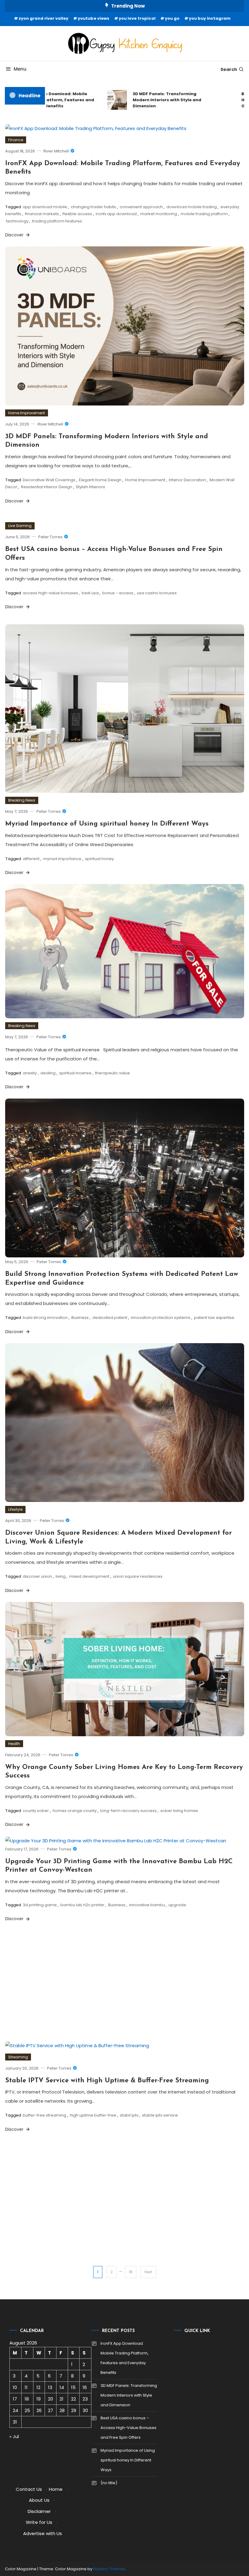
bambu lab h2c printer (82, 1905)
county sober (36, 1811)
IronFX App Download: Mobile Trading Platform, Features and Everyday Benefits (124, 2358)
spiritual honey (99, 859)
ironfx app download (116, 214)
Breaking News (22, 800)
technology (17, 221)
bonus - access (118, 593)
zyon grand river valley (43, 18)
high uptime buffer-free (93, 2115)
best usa (90, 593)
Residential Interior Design (47, 487)
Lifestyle (15, 1509)
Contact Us (29, 2489)
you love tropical (137, 18)
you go (172, 18)
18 (131, 2272)
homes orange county (75, 1811)
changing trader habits (93, 207)
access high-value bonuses (50, 593)
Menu (20, 69)
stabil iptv (129, 2115)
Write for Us (39, 2522)
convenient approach (141, 207)
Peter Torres (50, 537)
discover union (37, 1576)
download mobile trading (192, 207)
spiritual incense (75, 1073)
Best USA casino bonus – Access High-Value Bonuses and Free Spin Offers (128, 2428)
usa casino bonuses (157, 593)
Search (229, 69)
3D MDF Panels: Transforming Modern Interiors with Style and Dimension (149, 100)
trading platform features (57, 221)
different (31, 859)
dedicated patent (110, 1318)
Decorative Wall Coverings (49, 480)
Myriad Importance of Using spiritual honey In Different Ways (107, 824)
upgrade (177, 1905)
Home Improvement (27, 413)
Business (80, 1318)
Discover (15, 235)
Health (14, 1744)
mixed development (89, 1576)
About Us (39, 2500)
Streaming (18, 2057)
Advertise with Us (43, 2533)
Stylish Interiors (90, 487)
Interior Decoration (187, 480)
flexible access (77, 214)
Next (148, 2272)
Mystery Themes (109, 2569)
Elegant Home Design (100, 480)
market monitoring (159, 214)
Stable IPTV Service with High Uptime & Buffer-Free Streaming (107, 2081)
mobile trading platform (204, 214)
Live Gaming (20, 526)
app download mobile (45, 207)
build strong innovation (45, 1318)
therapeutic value (113, 1073)
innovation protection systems (161, 1318)
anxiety (30, 1073)
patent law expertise (214, 1318)
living (61, 1576)
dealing (48, 1073)
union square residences (138, 1576)
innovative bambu (147, 1905)
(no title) (109, 2483)
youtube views (94, 18)
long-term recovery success (128, 1811)
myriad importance (62, 859)
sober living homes (179, 1811)
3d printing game (40, 1905)
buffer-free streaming (44, 2115)
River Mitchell (56, 151)
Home (56, 2489)
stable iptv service (160, 2115)
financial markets (42, 214)
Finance (16, 140)
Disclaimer (39, 2511)
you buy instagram (210, 18)
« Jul (14, 2436)
